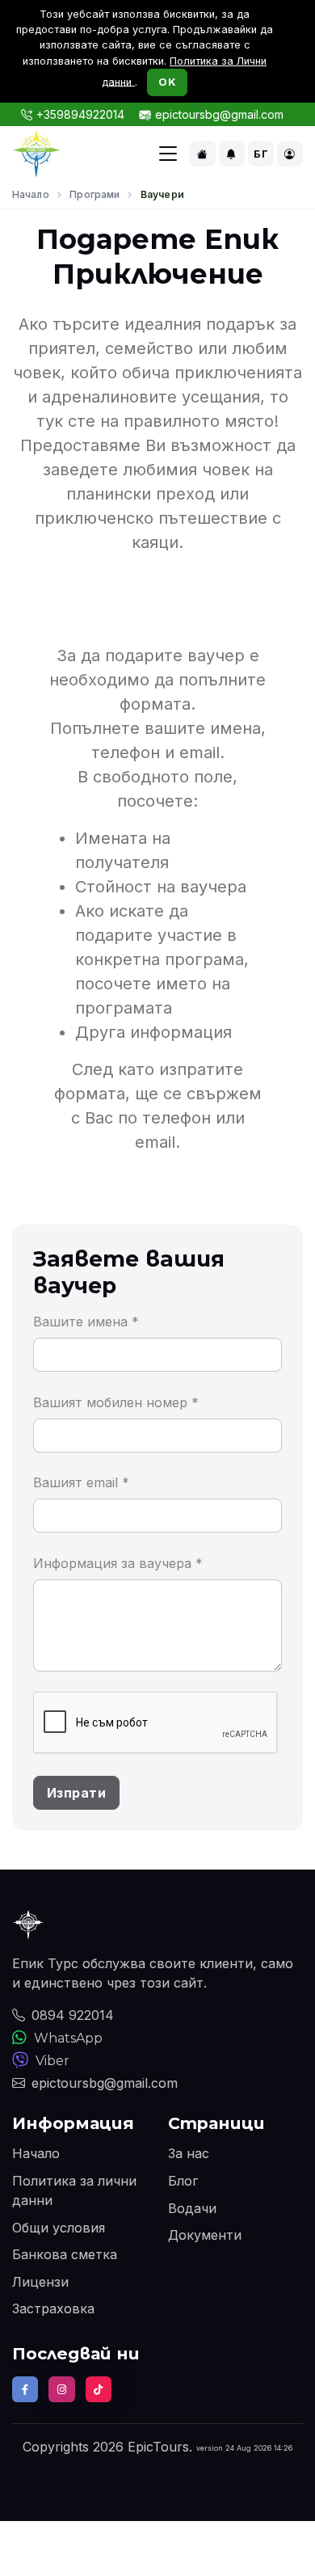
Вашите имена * (86, 1322)
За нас (189, 2153)
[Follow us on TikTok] (99, 2389)
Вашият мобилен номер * (116, 1402)
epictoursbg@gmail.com (219, 114)
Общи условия (59, 2228)
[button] (203, 154)
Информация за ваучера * (118, 1563)
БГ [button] (261, 154)
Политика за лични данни (74, 2190)
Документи (205, 2235)
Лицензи (40, 2282)
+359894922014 (80, 114)
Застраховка (53, 2308)
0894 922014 (73, 2015)
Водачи (192, 2208)
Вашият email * (81, 1482)
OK (167, 82)
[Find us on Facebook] (25, 2389)
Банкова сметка (65, 2254)
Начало (31, 194)
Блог (183, 2181)
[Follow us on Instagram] (61, 2389)
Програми (94, 194)
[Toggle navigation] (168, 154)
